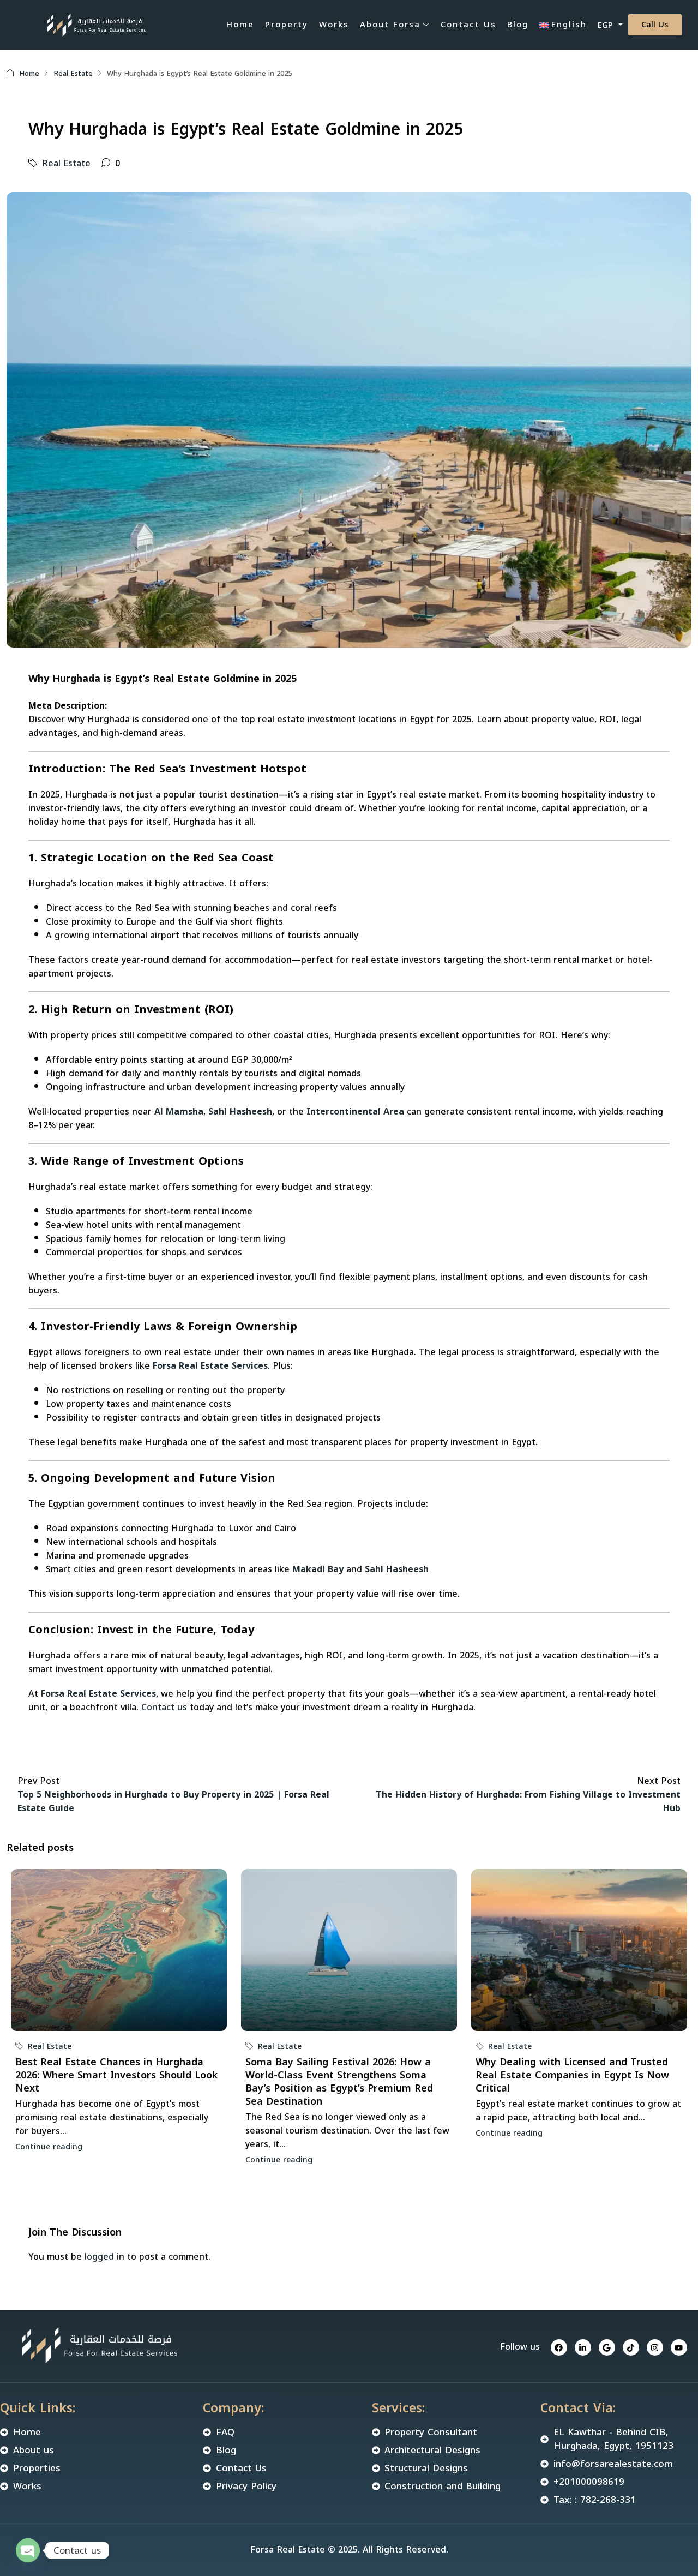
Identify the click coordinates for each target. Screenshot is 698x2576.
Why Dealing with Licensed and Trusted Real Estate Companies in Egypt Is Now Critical (572, 2075)
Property (287, 25)
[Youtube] (679, 2347)
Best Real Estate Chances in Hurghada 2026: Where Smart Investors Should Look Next (116, 2075)
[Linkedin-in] (583, 2347)
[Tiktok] (631, 2347)
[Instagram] (655, 2347)
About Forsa (390, 25)
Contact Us (468, 25)
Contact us (164, 1707)
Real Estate (73, 73)
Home (240, 25)
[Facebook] (559, 2347)
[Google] (607, 2347)
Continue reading (49, 2147)
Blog (518, 25)
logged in (104, 2257)
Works (334, 25)
